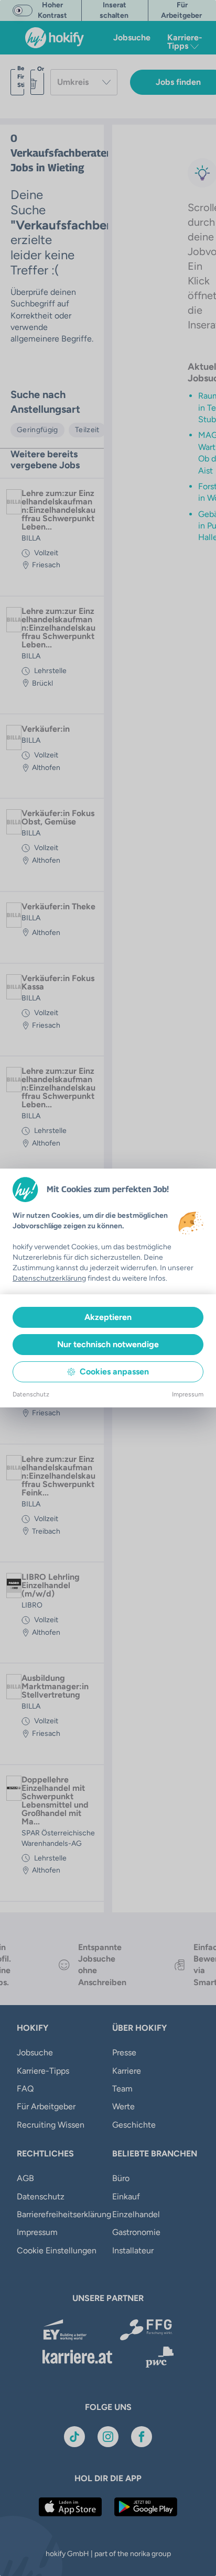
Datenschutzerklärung (49, 1278)
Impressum (188, 1394)
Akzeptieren (108, 1317)
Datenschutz (31, 1394)
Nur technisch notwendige (108, 1344)
